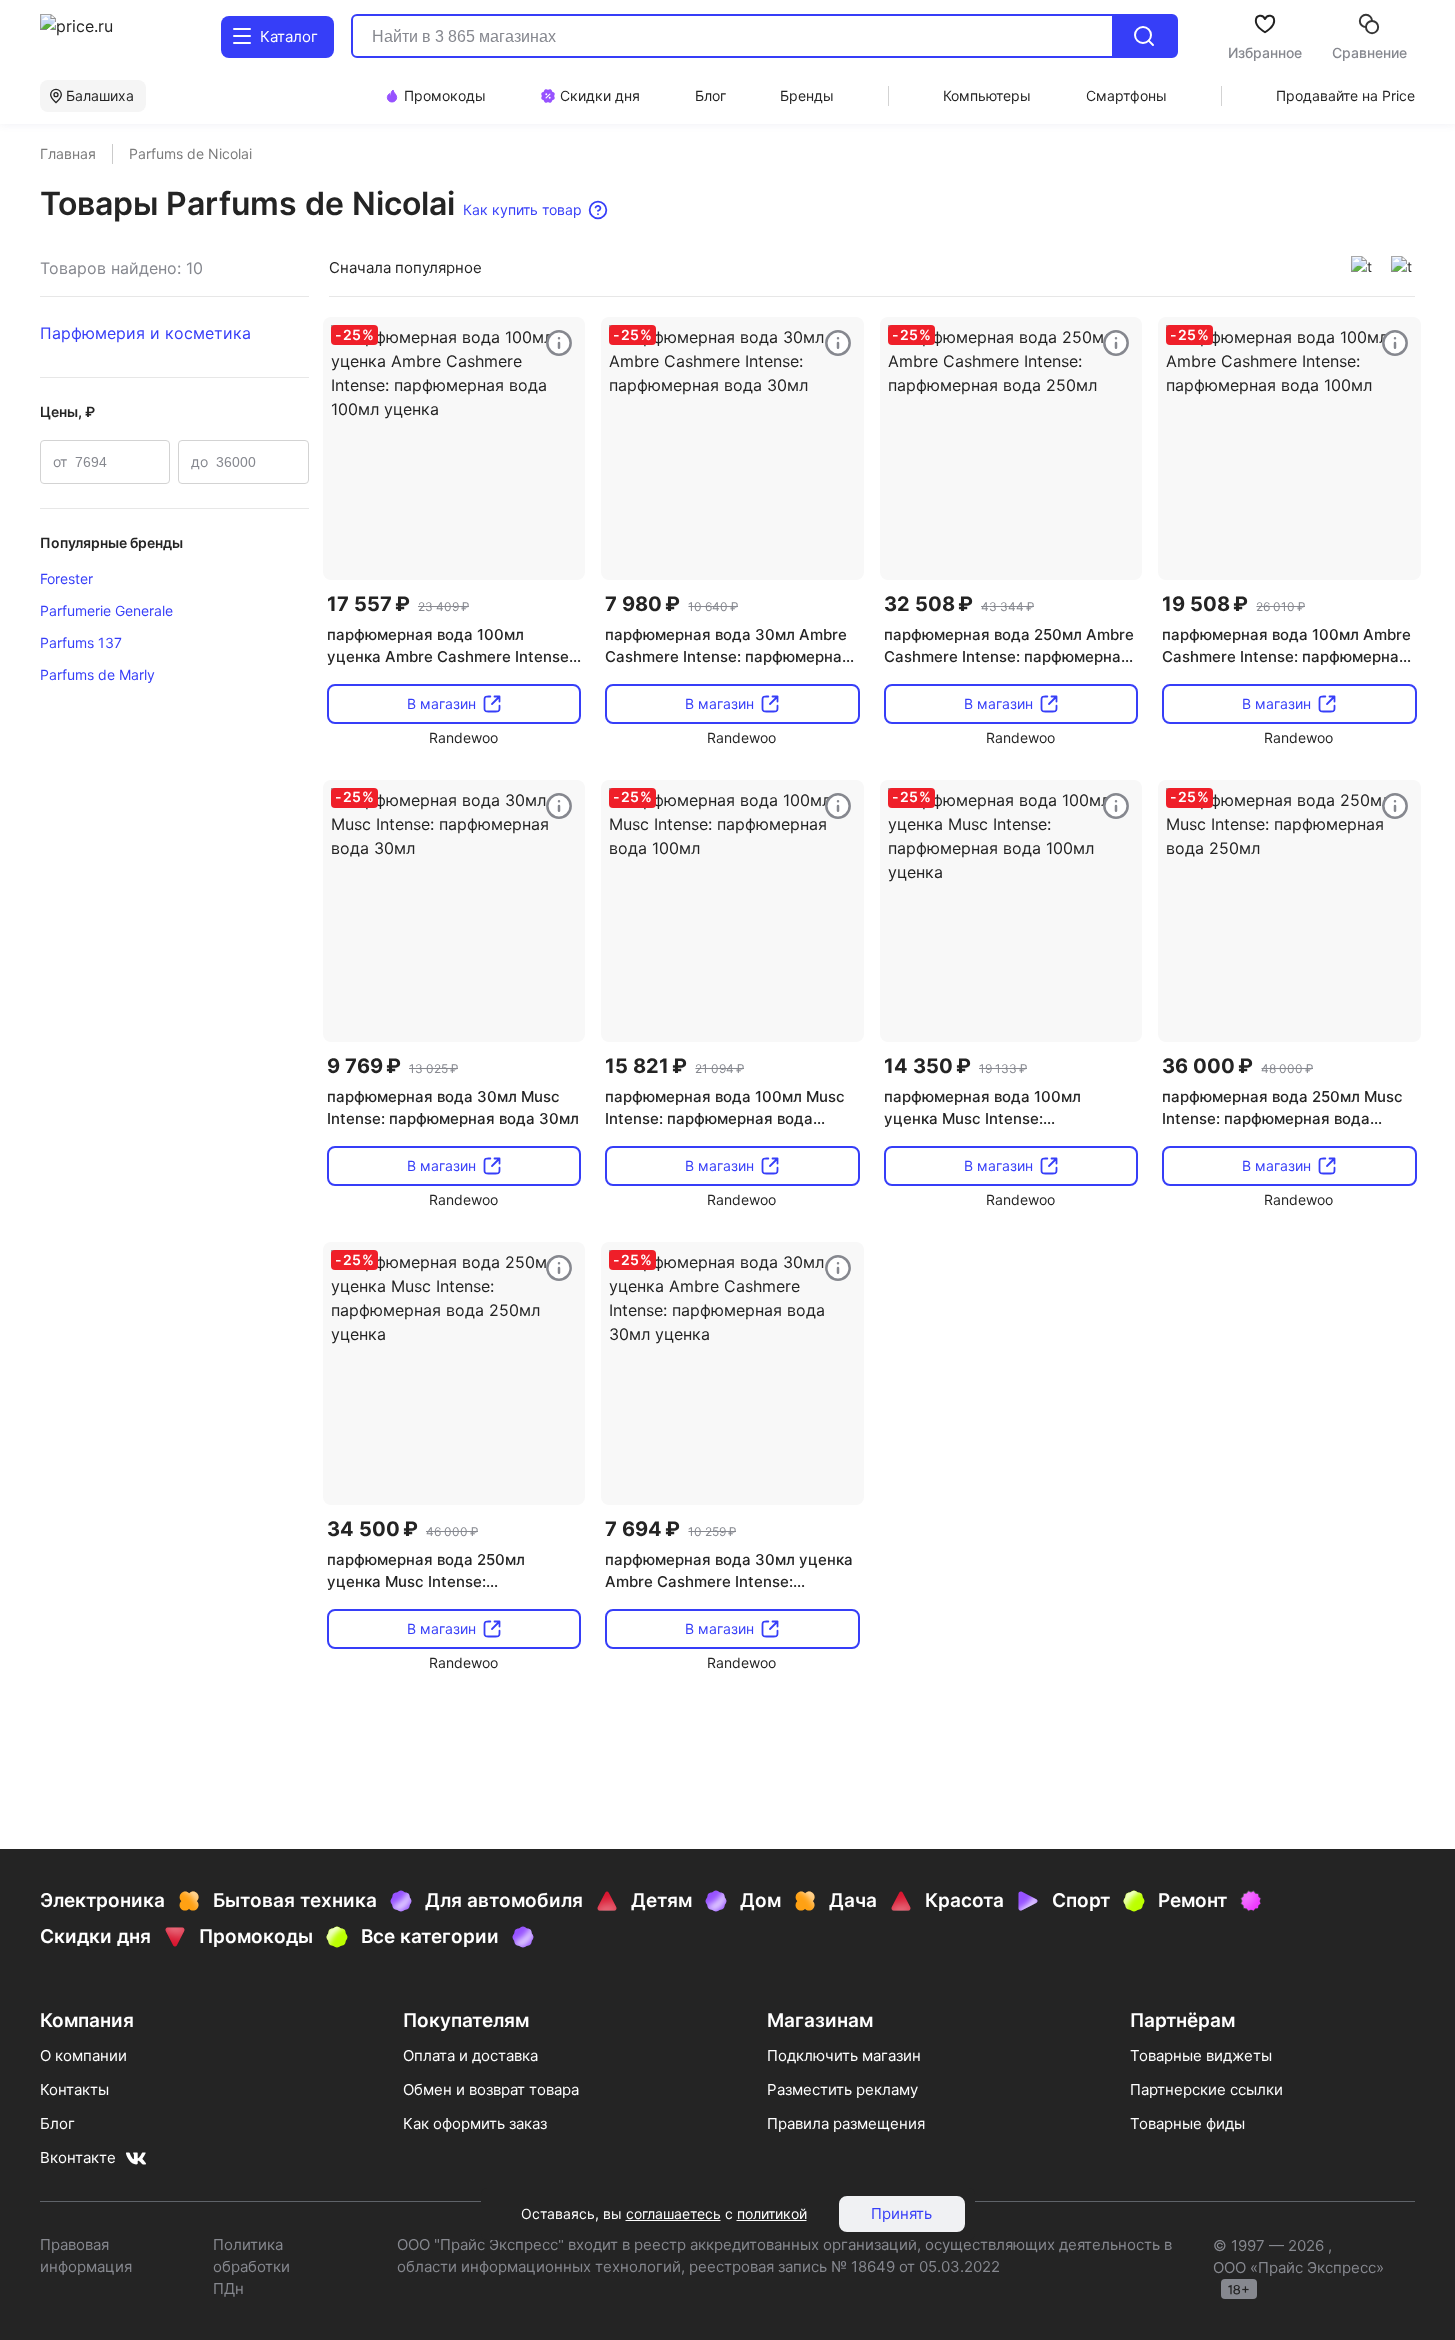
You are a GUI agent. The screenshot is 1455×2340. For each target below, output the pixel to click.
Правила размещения (846, 2123)
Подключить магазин (844, 2055)
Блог (57, 2123)
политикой (772, 2213)
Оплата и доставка (470, 2055)
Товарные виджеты (1201, 2055)
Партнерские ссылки (1206, 2089)
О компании (83, 2055)
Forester (66, 578)
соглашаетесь (673, 2213)
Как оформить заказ (475, 2123)
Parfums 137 (81, 642)
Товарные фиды (1187, 2123)
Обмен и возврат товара (491, 2089)
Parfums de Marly (97, 674)
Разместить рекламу (842, 2089)
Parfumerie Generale (106, 610)
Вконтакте (78, 2157)
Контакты (74, 2089)
